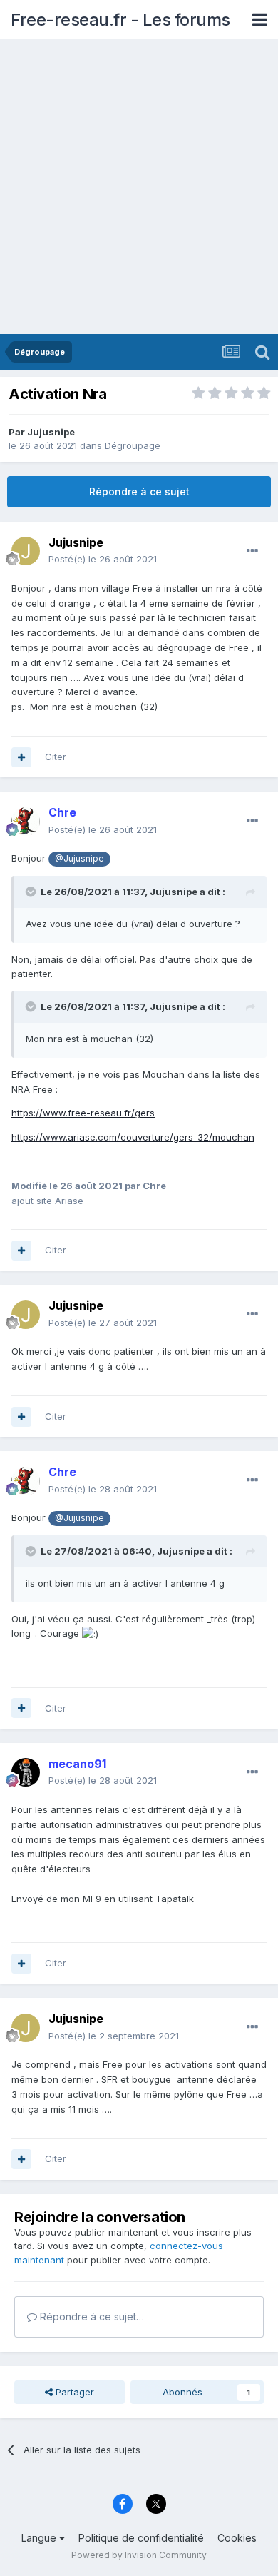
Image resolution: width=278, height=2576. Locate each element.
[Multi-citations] (21, 757)
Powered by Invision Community (139, 2555)
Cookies (237, 2538)
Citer (56, 757)
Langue (40, 2538)
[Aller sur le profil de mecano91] (26, 1772)
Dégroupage (133, 445)
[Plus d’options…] (252, 551)
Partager (73, 2392)
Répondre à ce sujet (139, 491)
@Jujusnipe (79, 859)
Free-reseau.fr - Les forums (120, 20)
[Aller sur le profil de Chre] (26, 822)
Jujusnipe (51, 432)
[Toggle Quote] (32, 892)
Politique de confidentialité (141, 2538)
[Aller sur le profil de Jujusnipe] (26, 551)
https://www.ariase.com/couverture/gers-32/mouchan (133, 1137)
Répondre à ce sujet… (91, 2317)
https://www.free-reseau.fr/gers (83, 1113)
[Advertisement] (139, 188)
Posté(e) (103, 559)
